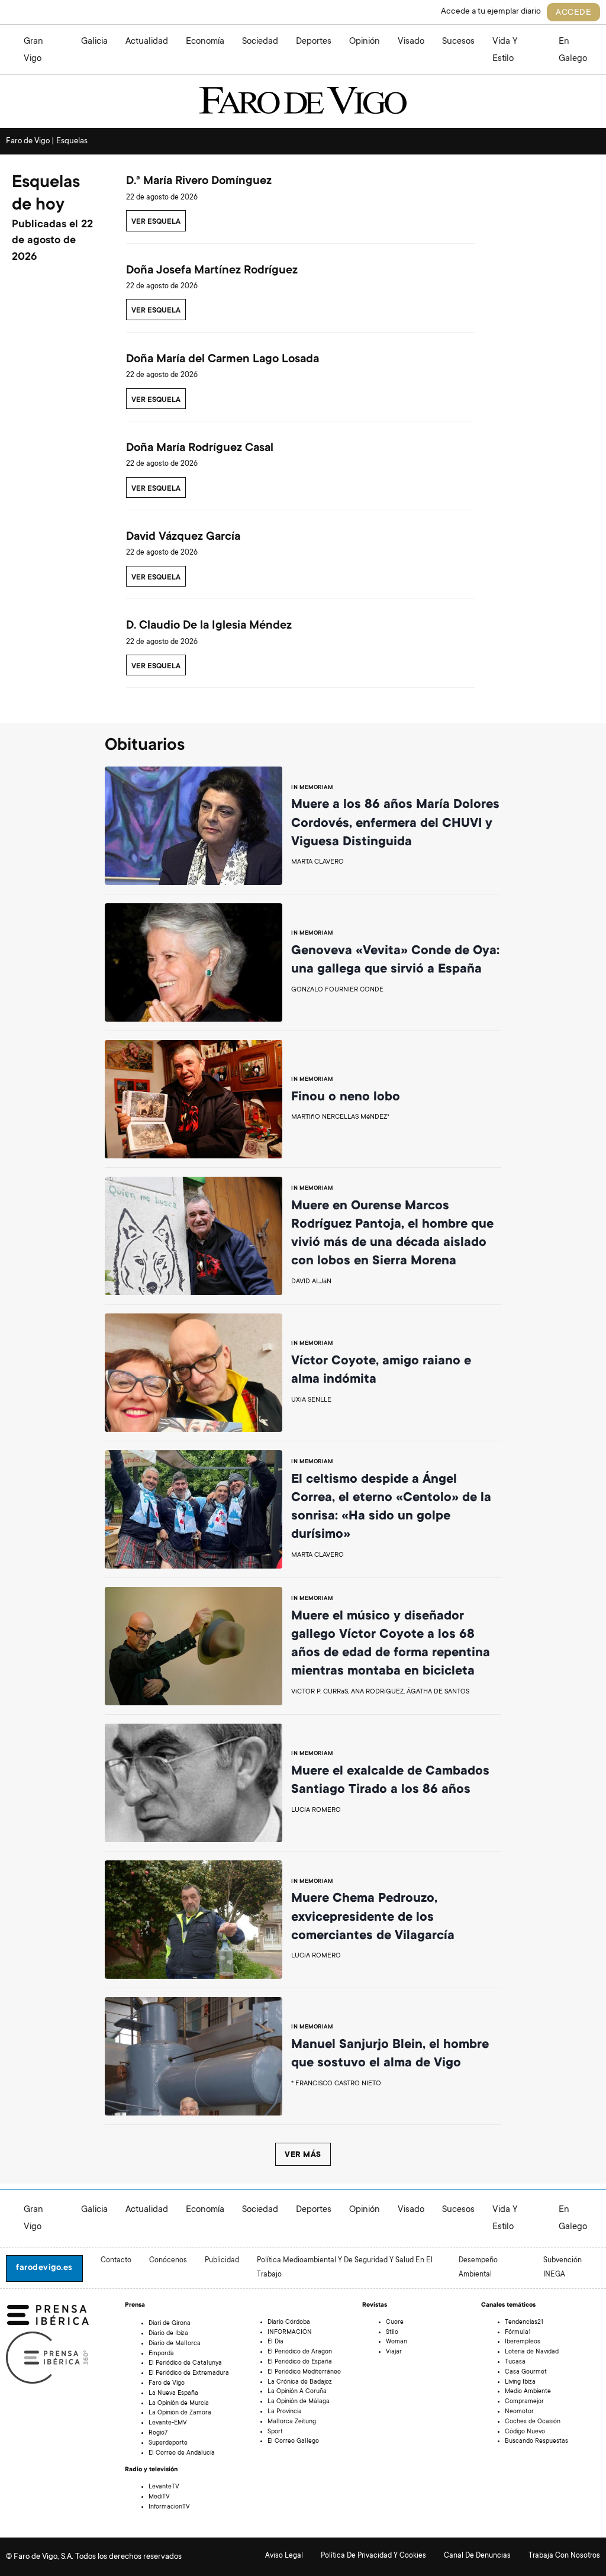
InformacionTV (169, 2507)
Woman (397, 2342)
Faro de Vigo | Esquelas (47, 141)
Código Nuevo (525, 2432)
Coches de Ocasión (533, 2422)
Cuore (395, 2323)
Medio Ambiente (528, 2392)
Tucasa (515, 2362)
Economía (205, 42)
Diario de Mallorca (175, 2344)
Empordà (161, 2354)
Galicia (94, 42)
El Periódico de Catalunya (185, 2364)
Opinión (365, 42)
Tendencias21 (524, 2323)
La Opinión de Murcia (179, 2404)
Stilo (392, 2333)
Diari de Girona (170, 2324)
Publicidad (222, 2261)
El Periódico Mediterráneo (304, 2372)
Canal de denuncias (477, 2556)
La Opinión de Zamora (180, 2413)
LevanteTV (164, 2487)
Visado (411, 42)
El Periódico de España (300, 2362)
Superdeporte (168, 2443)
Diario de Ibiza (168, 2334)
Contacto (116, 2261)
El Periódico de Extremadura (189, 2374)
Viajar (394, 2352)
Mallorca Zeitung (292, 2422)
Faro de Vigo (167, 2384)
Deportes (314, 42)
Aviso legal (284, 2556)
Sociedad (260, 42)
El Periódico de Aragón (300, 2352)
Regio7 (158, 2433)
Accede (573, 13)
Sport (275, 2432)
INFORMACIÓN (290, 2333)
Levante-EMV (168, 2423)
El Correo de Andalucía (182, 2453)
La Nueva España (173, 2394)
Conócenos (168, 2261)
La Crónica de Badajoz (300, 2382)
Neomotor (519, 2412)
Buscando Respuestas (536, 2442)
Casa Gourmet (526, 2372)
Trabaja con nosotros (564, 2556)
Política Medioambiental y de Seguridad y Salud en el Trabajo (345, 2268)
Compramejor (524, 2402)
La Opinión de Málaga (299, 2402)
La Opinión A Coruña (297, 2392)
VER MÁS (303, 2155)
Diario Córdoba (289, 2323)
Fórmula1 (518, 2333)
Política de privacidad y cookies (373, 2556)
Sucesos (458, 42)
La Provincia (285, 2412)
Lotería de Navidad (532, 2352)
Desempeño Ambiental (478, 2268)
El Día (275, 2342)
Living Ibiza (520, 2382)
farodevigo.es (44, 2268)
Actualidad (147, 42)
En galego (573, 50)
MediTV (159, 2497)
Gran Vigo (33, 50)
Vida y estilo (505, 50)
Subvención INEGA (563, 2268)
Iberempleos (523, 2342)
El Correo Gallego (293, 2442)
